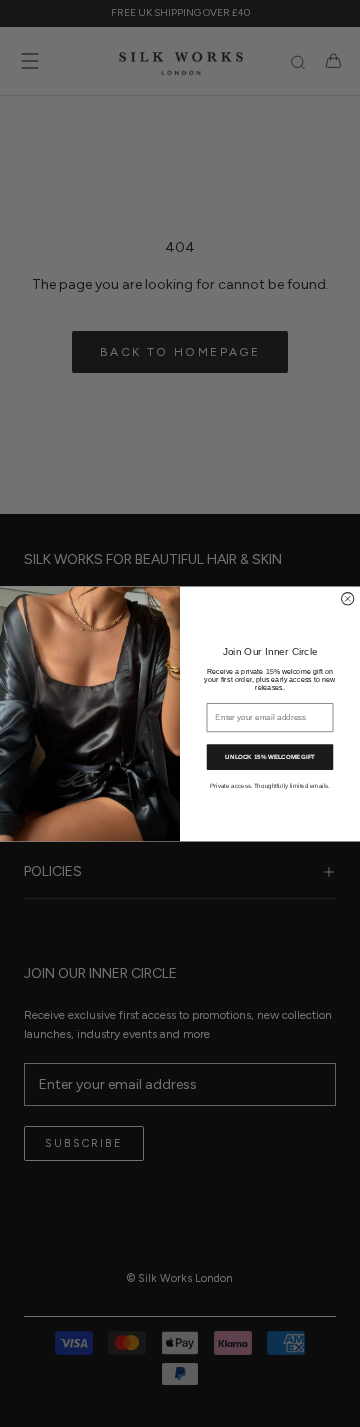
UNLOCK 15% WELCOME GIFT (269, 756)
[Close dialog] (347, 598)
